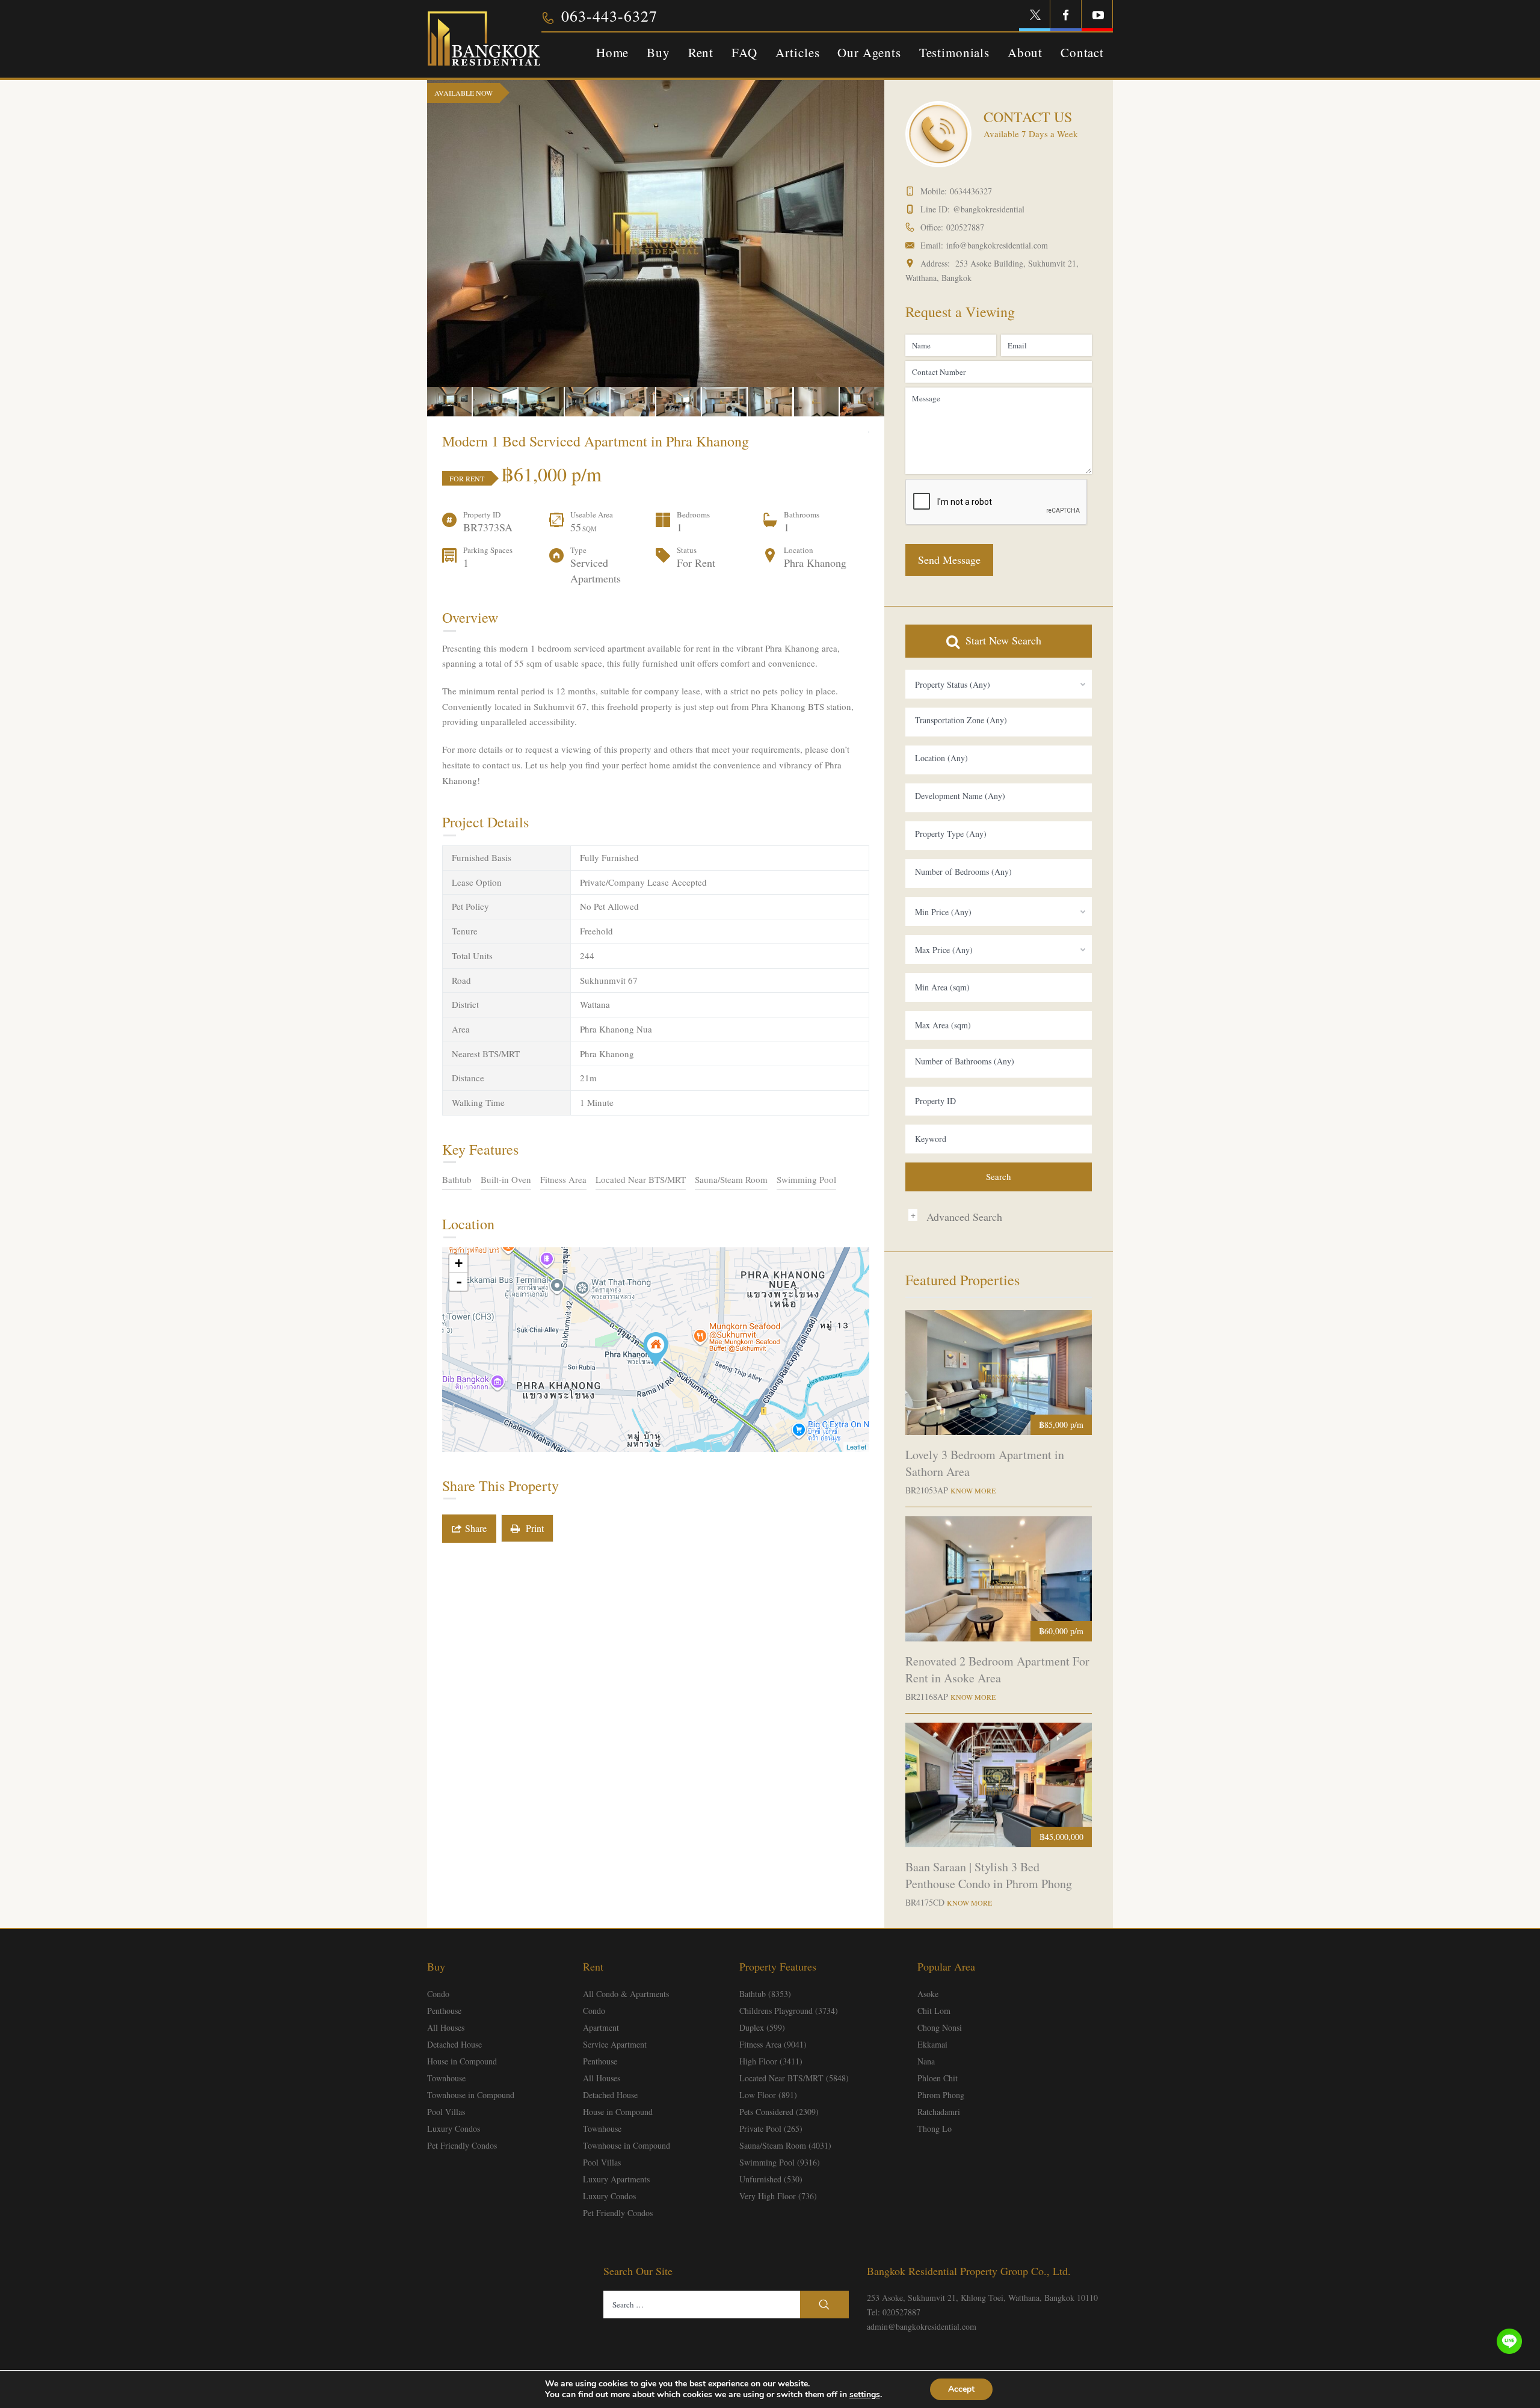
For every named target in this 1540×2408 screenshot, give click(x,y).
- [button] (459, 1282)
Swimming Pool (806, 1179)
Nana (926, 2061)
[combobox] (999, 684)
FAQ (744, 52)
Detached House (454, 2044)
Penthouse (444, 2011)
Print (532, 1528)
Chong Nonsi (940, 2027)
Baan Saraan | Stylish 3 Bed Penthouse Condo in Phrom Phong (989, 1875)
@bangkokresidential (989, 209)
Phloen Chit (938, 2078)
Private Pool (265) (771, 2129)
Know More (973, 1490)
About (1025, 52)
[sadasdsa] (656, 1349)
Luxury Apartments (616, 2179)
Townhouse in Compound (471, 2095)
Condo (438, 1994)
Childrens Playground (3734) (789, 2011)
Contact (1082, 52)
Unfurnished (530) (771, 2179)
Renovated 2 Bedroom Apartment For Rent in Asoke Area (997, 1669)
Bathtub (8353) (765, 1994)
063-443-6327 (609, 16)
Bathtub (457, 1179)
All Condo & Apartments (626, 1994)
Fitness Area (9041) (773, 2044)
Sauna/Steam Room (731, 1179)
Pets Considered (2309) (779, 2112)
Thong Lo (935, 2129)
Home (612, 52)
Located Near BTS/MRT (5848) (794, 2078)
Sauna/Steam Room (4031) (785, 2145)
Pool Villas (446, 2112)
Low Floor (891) (768, 2095)
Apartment (601, 2027)
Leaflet (856, 1446)
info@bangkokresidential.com (997, 245)
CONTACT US (1028, 117)
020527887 (965, 227)
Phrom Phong (941, 2095)
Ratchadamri (939, 2112)
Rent (701, 52)
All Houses (446, 2027)
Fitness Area (563, 1179)
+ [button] (459, 1263)
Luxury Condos (454, 2129)
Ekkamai (932, 2044)
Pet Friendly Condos (462, 2145)
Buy (658, 52)
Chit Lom (934, 2011)
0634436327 (971, 191)
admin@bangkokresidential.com (922, 2326)
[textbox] (999, 720)
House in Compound (462, 2061)
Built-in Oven (506, 1179)
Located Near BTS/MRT (641, 1179)
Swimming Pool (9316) (780, 2162)
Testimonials (954, 52)
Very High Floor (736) (778, 2196)
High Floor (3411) (771, 2061)
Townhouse (446, 2078)
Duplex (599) (762, 2027)
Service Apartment (615, 2044)
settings (865, 2395)
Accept (961, 2389)
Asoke (928, 1994)
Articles (798, 52)
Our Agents (869, 52)
